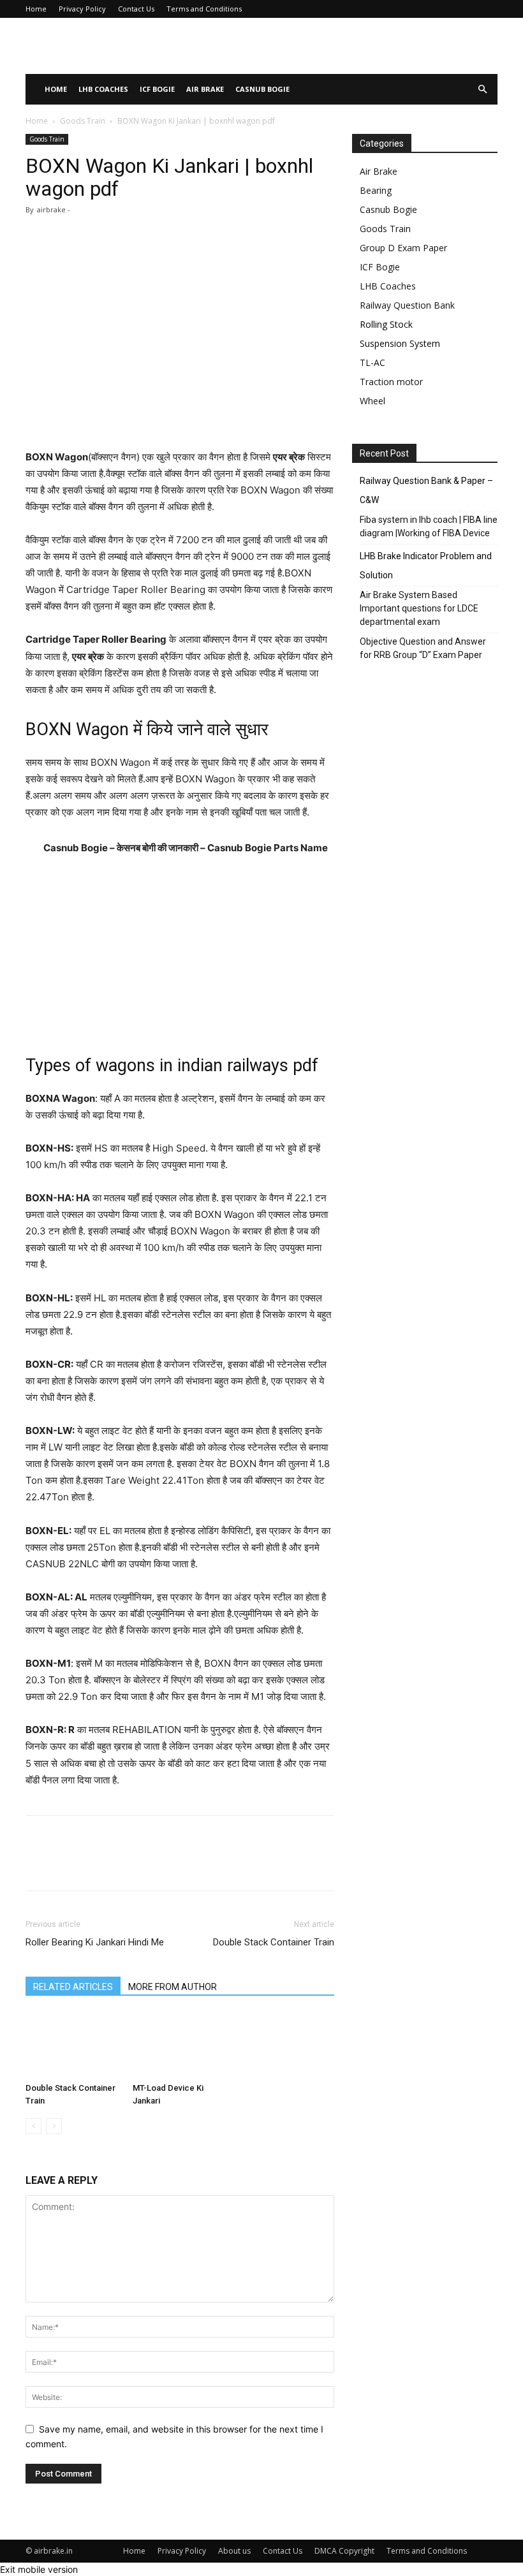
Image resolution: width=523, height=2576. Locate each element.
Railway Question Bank (407, 305)
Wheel (372, 401)
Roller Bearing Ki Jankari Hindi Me (95, 1942)
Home (36, 9)
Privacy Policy (82, 9)
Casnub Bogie (262, 89)
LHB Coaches (103, 89)
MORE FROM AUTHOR (173, 1987)
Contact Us (136, 9)
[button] (482, 90)
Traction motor (391, 382)
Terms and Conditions (204, 9)
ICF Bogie (157, 89)
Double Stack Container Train (274, 1942)
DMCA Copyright (344, 2551)
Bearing (376, 190)
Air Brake (205, 89)
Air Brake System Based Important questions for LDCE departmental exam (419, 608)
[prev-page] (33, 2126)
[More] (369, 1864)
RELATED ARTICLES (73, 1987)
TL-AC (372, 362)
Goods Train (83, 121)
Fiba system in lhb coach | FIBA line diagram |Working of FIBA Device (429, 526)
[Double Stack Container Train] (72, 2045)
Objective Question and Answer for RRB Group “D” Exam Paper (423, 648)
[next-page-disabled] (54, 2126)
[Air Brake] (112, 47)
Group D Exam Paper (403, 248)
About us (234, 2551)
